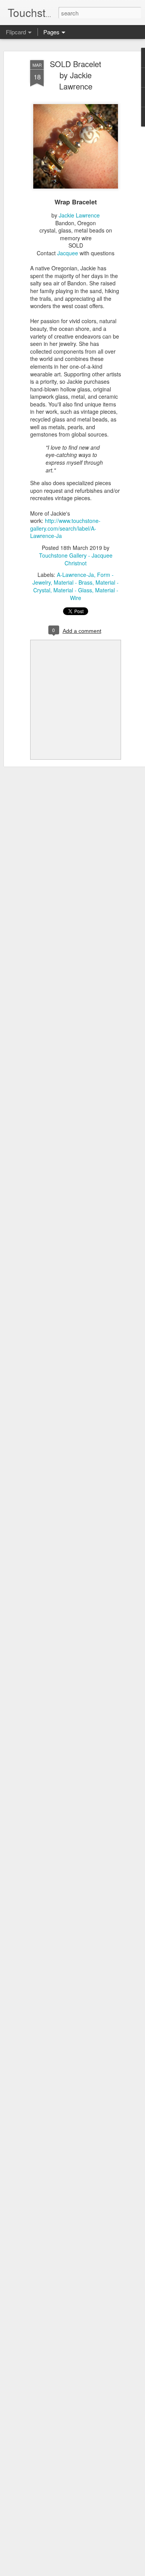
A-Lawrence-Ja (75, 575)
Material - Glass (73, 590)
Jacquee (68, 253)
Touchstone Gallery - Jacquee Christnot (76, 559)
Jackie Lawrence (79, 215)
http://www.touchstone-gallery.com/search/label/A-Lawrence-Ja (65, 528)
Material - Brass (73, 582)
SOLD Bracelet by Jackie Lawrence (76, 75)
